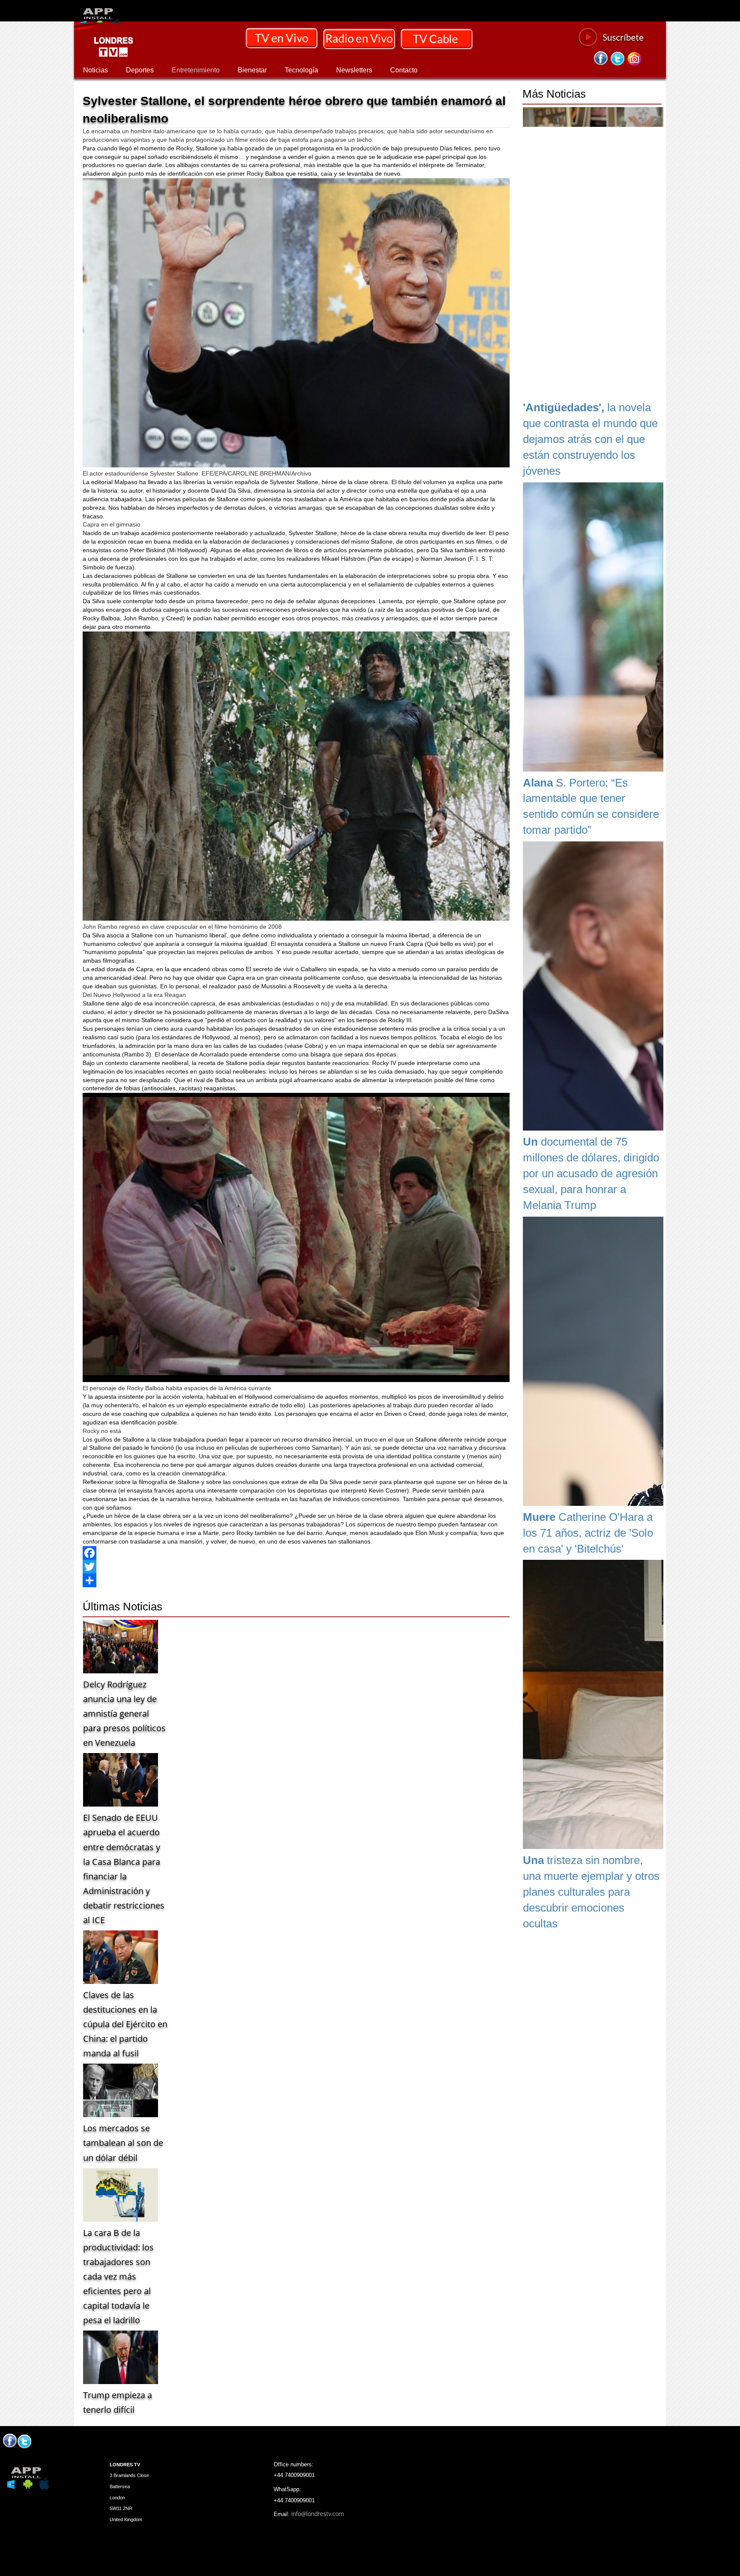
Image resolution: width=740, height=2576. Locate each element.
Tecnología (301, 70)
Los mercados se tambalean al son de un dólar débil (123, 2143)
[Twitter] (296, 1567)
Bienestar (252, 70)
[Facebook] (296, 1553)
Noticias (95, 70)
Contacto (404, 70)
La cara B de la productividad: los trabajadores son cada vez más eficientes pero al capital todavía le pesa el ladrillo (118, 2276)
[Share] (296, 1580)
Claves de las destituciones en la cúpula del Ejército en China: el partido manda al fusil (125, 2024)
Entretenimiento (196, 70)
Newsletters (354, 70)
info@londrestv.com (318, 2514)
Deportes (140, 70)
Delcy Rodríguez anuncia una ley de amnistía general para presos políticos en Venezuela (124, 1713)
